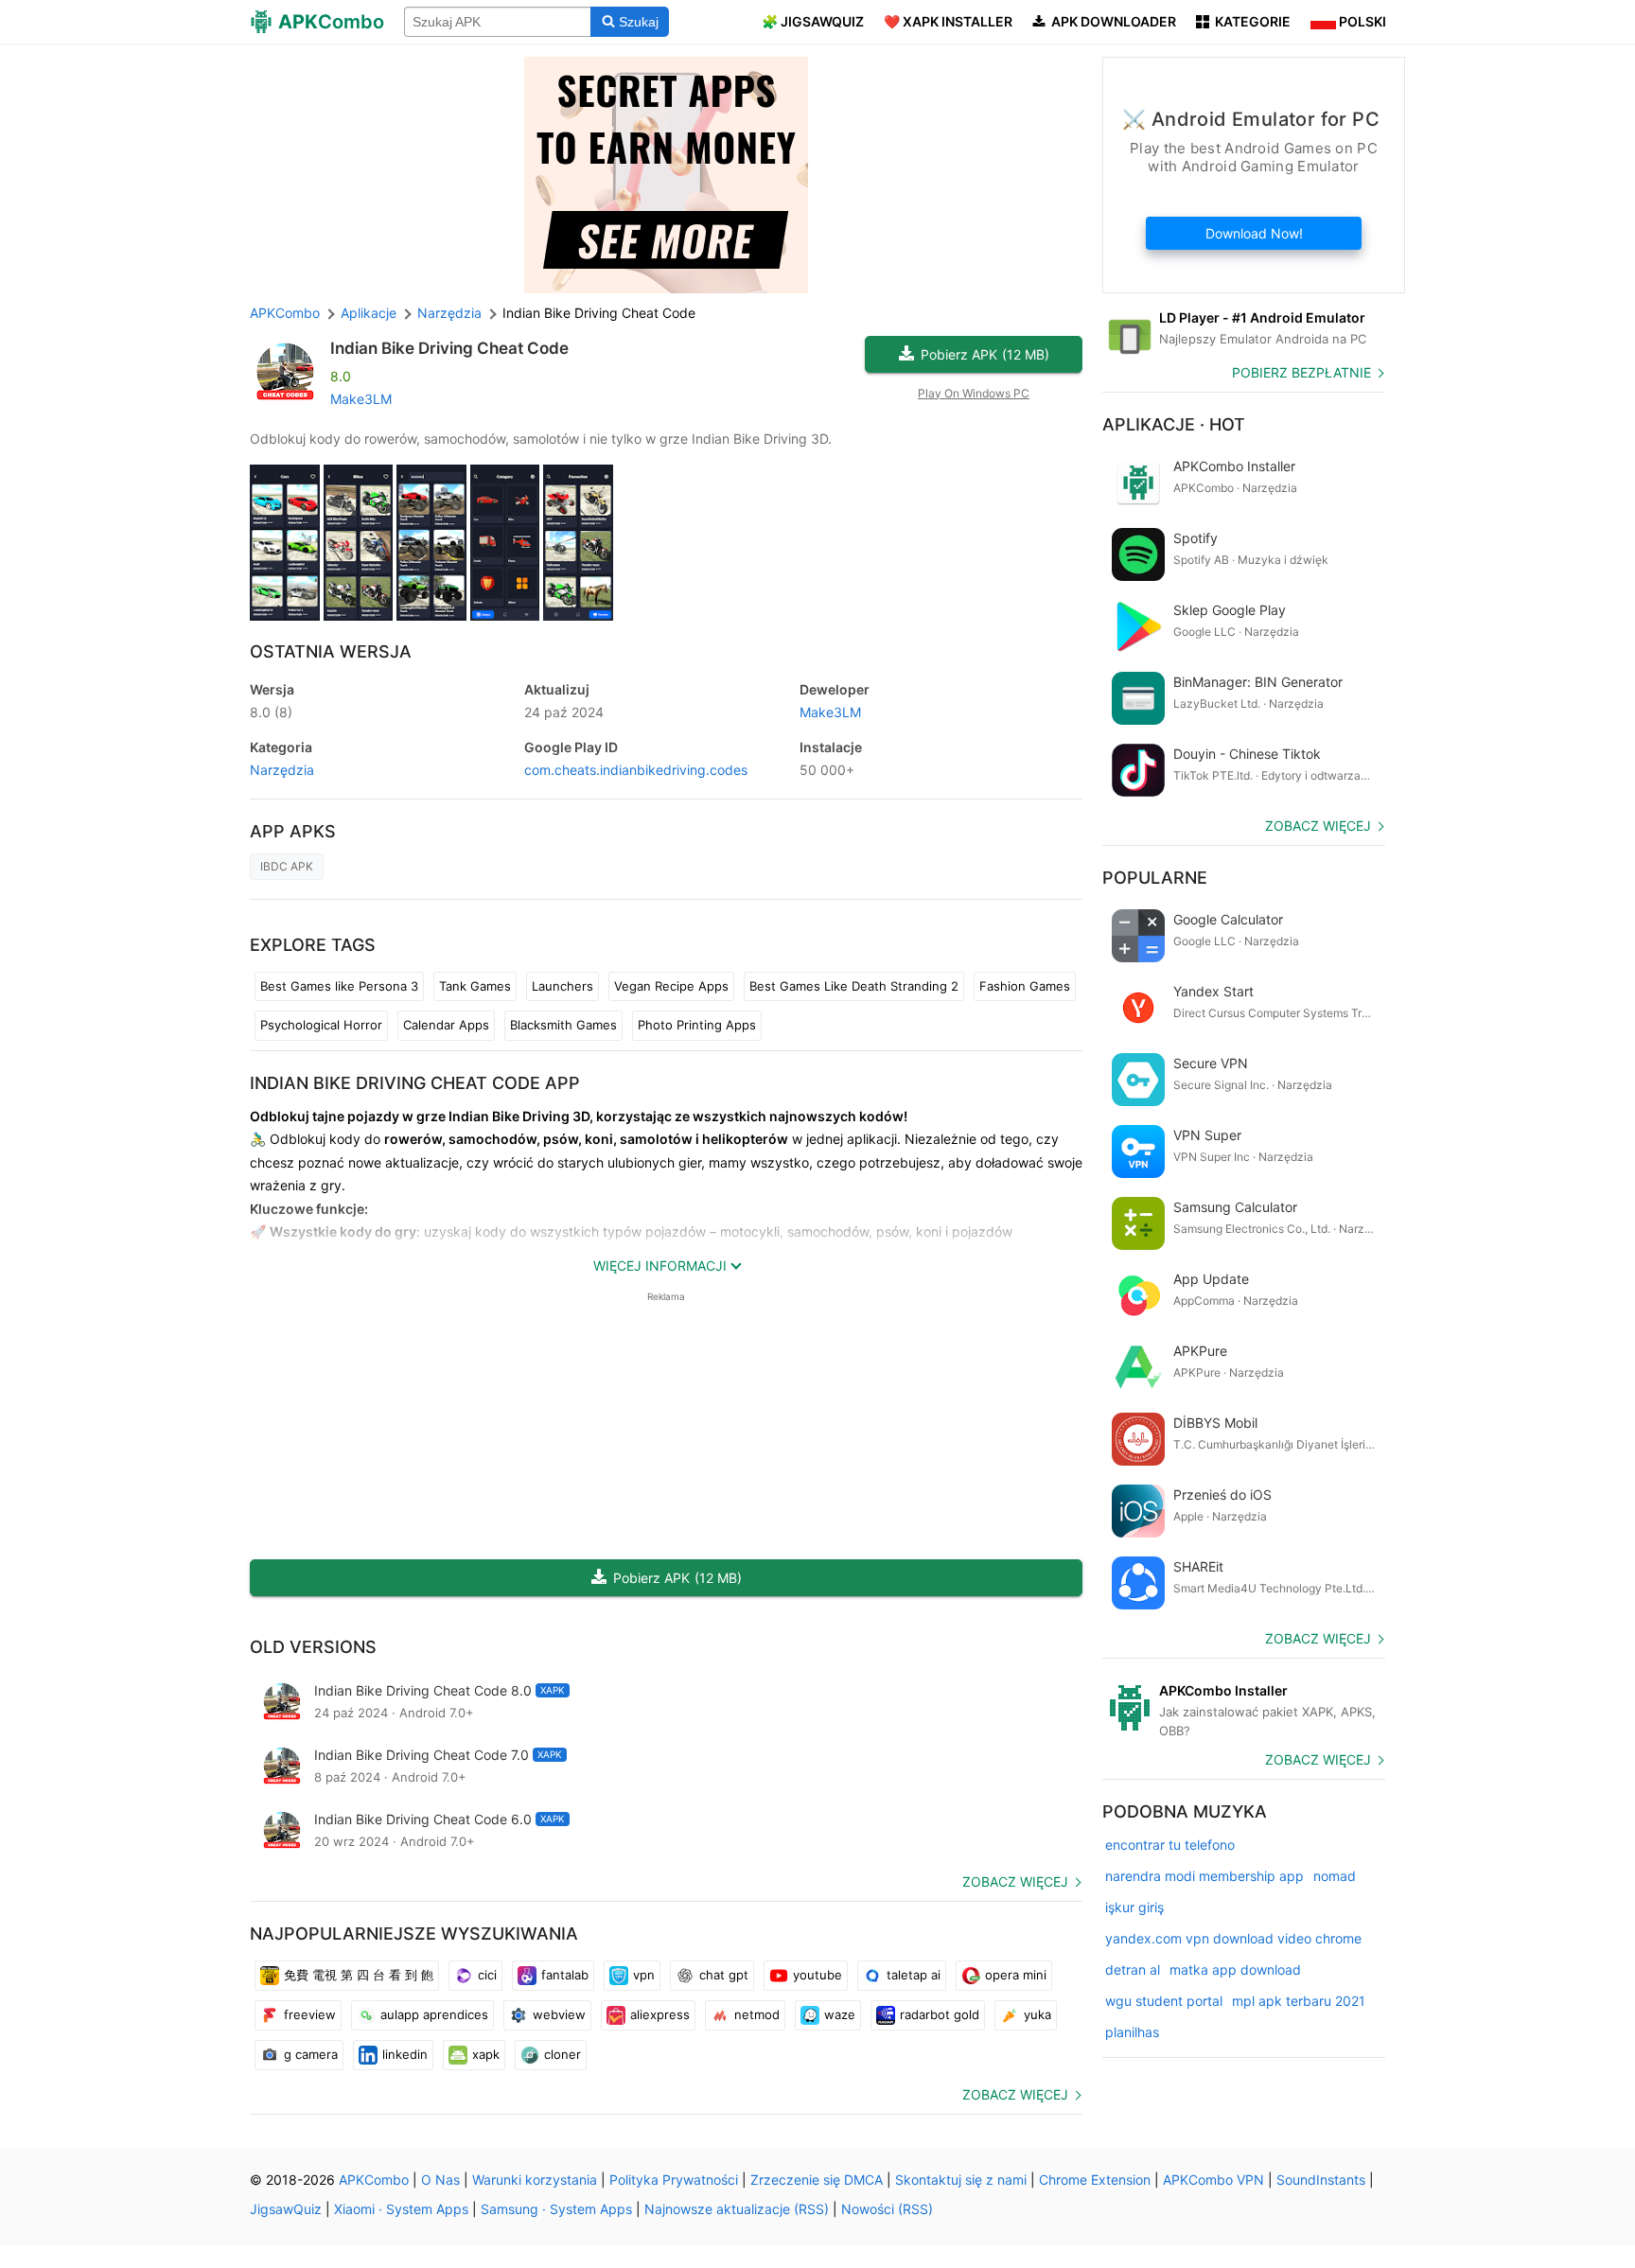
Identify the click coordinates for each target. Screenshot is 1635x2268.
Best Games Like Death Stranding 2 (854, 986)
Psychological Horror (321, 1025)
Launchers (563, 986)
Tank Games (475, 986)
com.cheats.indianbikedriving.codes (636, 770)
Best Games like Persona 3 (339, 986)
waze (840, 2014)
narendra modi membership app (1204, 1876)
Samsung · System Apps (556, 2209)
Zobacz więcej (1015, 1881)
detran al (1133, 1969)
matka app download (1235, 1969)
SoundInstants (1321, 2180)
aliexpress (660, 2014)
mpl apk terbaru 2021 (1299, 2001)
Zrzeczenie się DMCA (817, 2180)
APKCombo (285, 313)
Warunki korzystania (535, 2180)
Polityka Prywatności (674, 2180)
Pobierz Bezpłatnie (1301, 372)
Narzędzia (282, 770)
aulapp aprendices (434, 2014)
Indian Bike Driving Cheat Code (449, 348)
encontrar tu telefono (1170, 1845)
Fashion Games (1025, 986)
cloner (563, 2054)
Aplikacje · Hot (1174, 424)
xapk (486, 2054)
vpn (644, 1975)
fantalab (565, 1975)
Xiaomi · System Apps (401, 2209)
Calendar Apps (446, 1025)
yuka (1037, 2014)
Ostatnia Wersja (331, 651)
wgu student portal (1164, 2001)
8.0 (271, 712)
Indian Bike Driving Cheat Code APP (415, 1083)
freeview (310, 2014)
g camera (311, 2054)
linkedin (405, 2054)
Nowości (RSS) (887, 2209)
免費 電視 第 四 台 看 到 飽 (359, 1975)
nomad (1335, 1876)
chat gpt (724, 1975)
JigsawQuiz (286, 2209)
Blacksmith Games (563, 1025)
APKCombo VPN (1213, 2180)
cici (487, 1975)
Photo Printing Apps (697, 1025)
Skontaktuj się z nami (961, 2180)
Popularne (1155, 878)
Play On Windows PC (974, 393)
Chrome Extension (1095, 2180)
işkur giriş (1134, 1907)
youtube (817, 1975)
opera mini (1016, 1975)
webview (559, 2014)
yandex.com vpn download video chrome (1233, 1938)
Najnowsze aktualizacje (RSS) (737, 2209)
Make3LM (361, 399)
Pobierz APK (985, 354)
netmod (757, 2014)
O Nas (440, 2180)
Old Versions (313, 1647)
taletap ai (914, 1975)
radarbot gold (940, 2014)
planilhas (1132, 2032)
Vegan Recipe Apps (671, 986)
